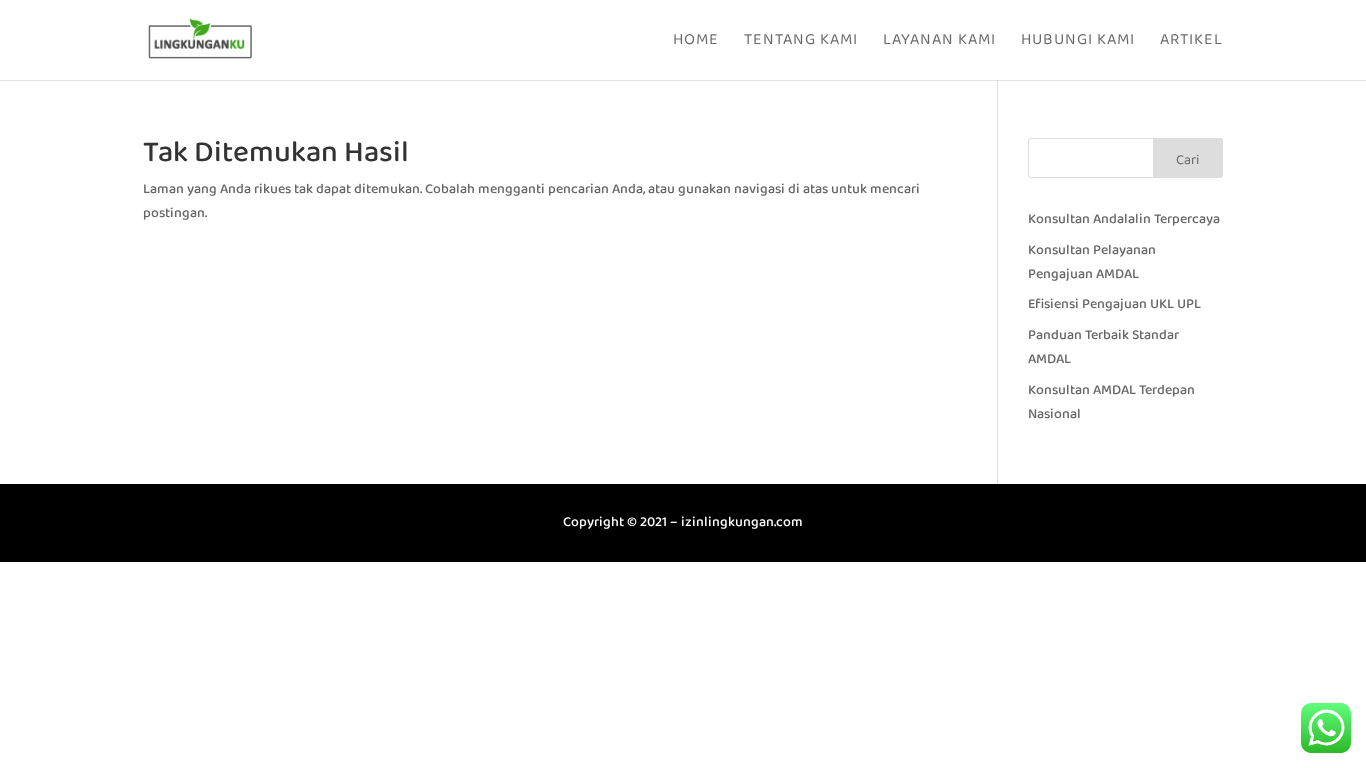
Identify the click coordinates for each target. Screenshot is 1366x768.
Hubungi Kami (1078, 42)
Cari (1187, 160)
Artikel (1191, 42)
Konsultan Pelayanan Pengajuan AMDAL (1092, 262)
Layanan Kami (939, 42)
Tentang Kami (801, 42)
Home (696, 42)
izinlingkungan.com (742, 522)
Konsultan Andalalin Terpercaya (1124, 219)
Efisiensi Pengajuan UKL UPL (1114, 304)
